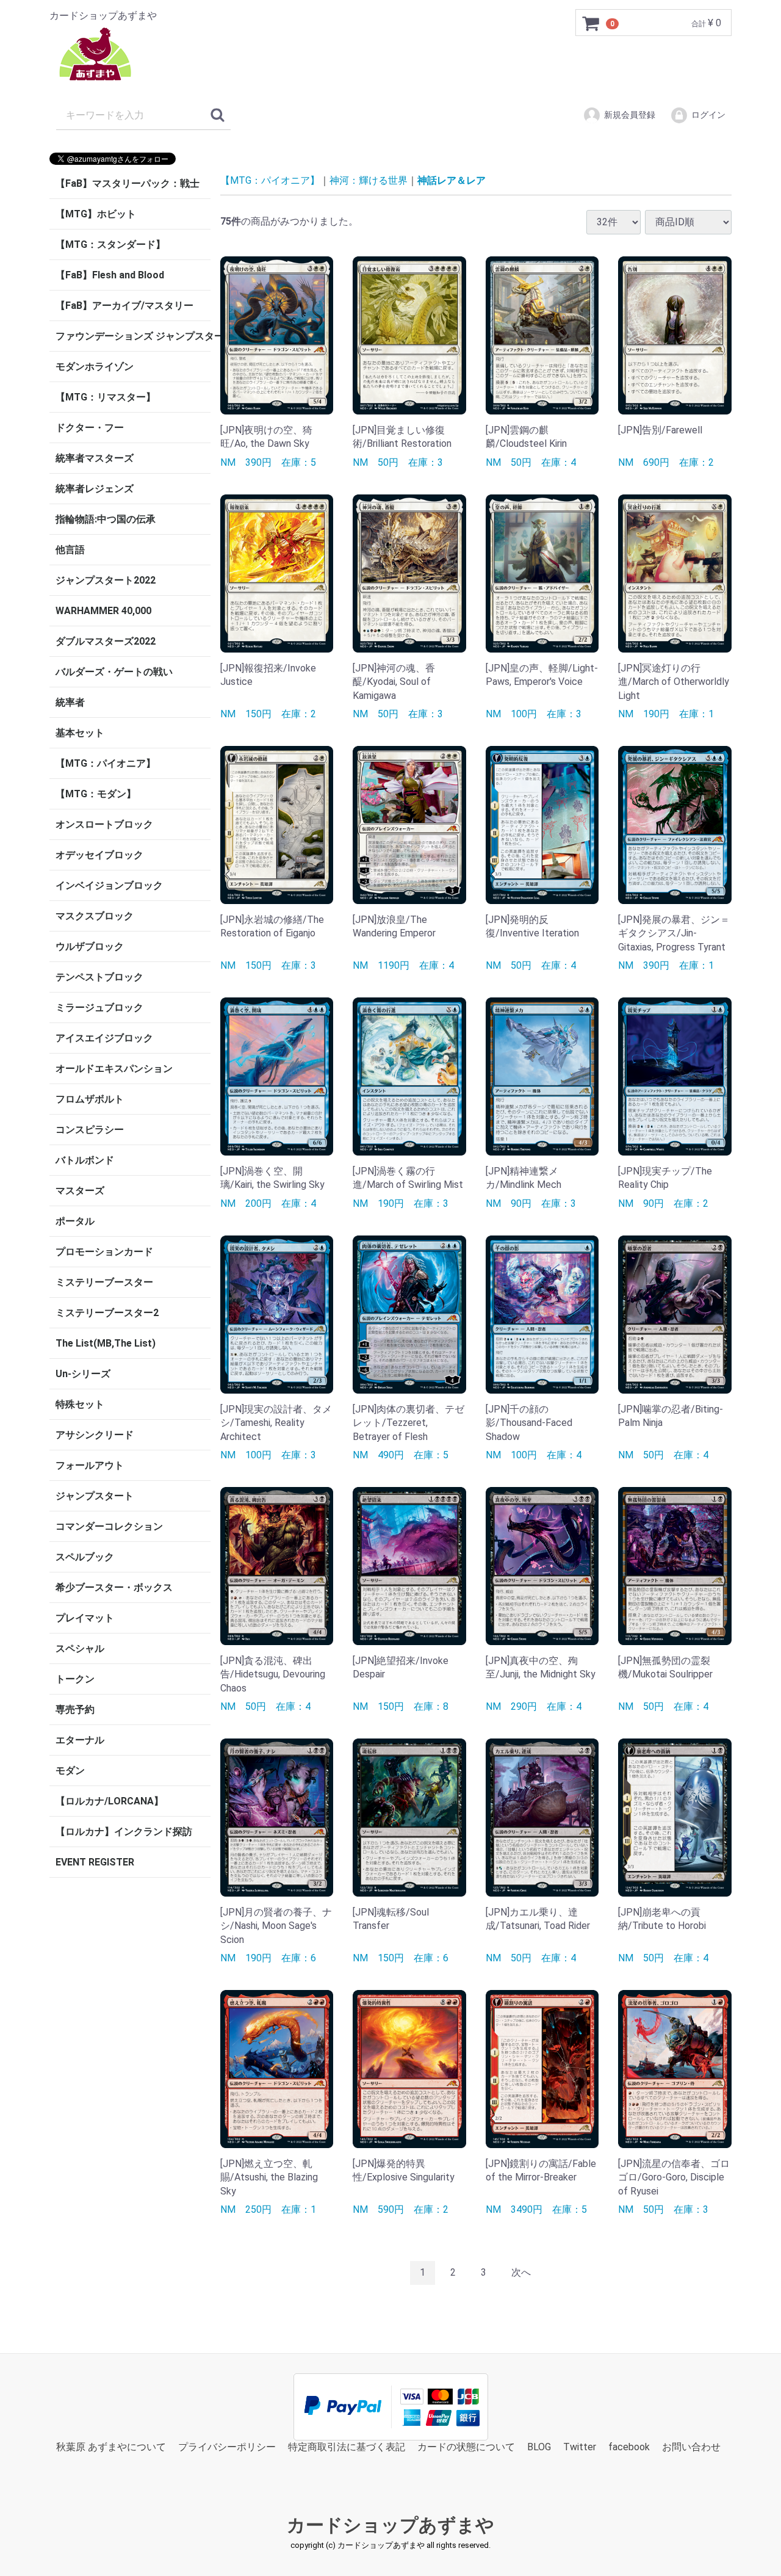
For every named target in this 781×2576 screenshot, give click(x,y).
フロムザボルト (90, 1099)
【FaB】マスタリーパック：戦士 (128, 183)
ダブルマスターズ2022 (106, 641)
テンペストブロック (99, 977)
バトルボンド (85, 1160)
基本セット (80, 733)
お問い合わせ (691, 2446)
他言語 (70, 550)
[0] (591, 23)
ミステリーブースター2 (107, 1313)
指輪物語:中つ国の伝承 (106, 519)
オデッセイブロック (99, 855)
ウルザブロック (90, 946)
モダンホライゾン (95, 367)
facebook (629, 2446)
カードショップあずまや (390, 2525)
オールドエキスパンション (114, 1069)
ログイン (708, 115)
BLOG (539, 2446)
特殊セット (80, 1404)
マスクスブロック (95, 916)
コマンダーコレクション (109, 1526)
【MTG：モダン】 (96, 794)
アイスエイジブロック (104, 1038)
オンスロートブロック (104, 824)
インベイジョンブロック (109, 885)
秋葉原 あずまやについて (111, 2446)
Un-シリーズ (83, 1374)
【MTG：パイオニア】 (106, 763)
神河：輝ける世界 (369, 180)
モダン (70, 1771)
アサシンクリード (95, 1435)
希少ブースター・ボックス (114, 1587)
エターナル (80, 1740)
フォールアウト (90, 1465)
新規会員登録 (630, 115)
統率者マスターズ (95, 458)
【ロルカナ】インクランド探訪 (124, 1832)
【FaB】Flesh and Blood (110, 275)
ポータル (75, 1221)
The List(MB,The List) (106, 1343)
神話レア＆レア (452, 180)
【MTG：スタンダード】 (110, 244)
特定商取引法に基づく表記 (347, 2446)
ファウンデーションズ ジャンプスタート (133, 336)
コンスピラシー (90, 1130)
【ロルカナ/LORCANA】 (110, 1801)
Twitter (580, 2446)
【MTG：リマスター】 (106, 397)
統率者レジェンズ (95, 489)
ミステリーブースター (104, 1282)
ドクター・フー (90, 428)
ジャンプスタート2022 (106, 580)
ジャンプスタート (95, 1496)
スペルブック (85, 1557)
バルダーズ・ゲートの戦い (114, 672)
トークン (75, 1679)
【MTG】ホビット (96, 214)
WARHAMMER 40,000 (103, 611)
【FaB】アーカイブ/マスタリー (124, 306)
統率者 (70, 702)
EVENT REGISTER (95, 1862)
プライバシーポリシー (227, 2446)
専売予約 (75, 1709)
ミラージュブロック (99, 1008)
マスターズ (80, 1191)
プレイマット (85, 1618)
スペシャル (80, 1648)
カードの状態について (466, 2446)
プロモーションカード (104, 1252)
